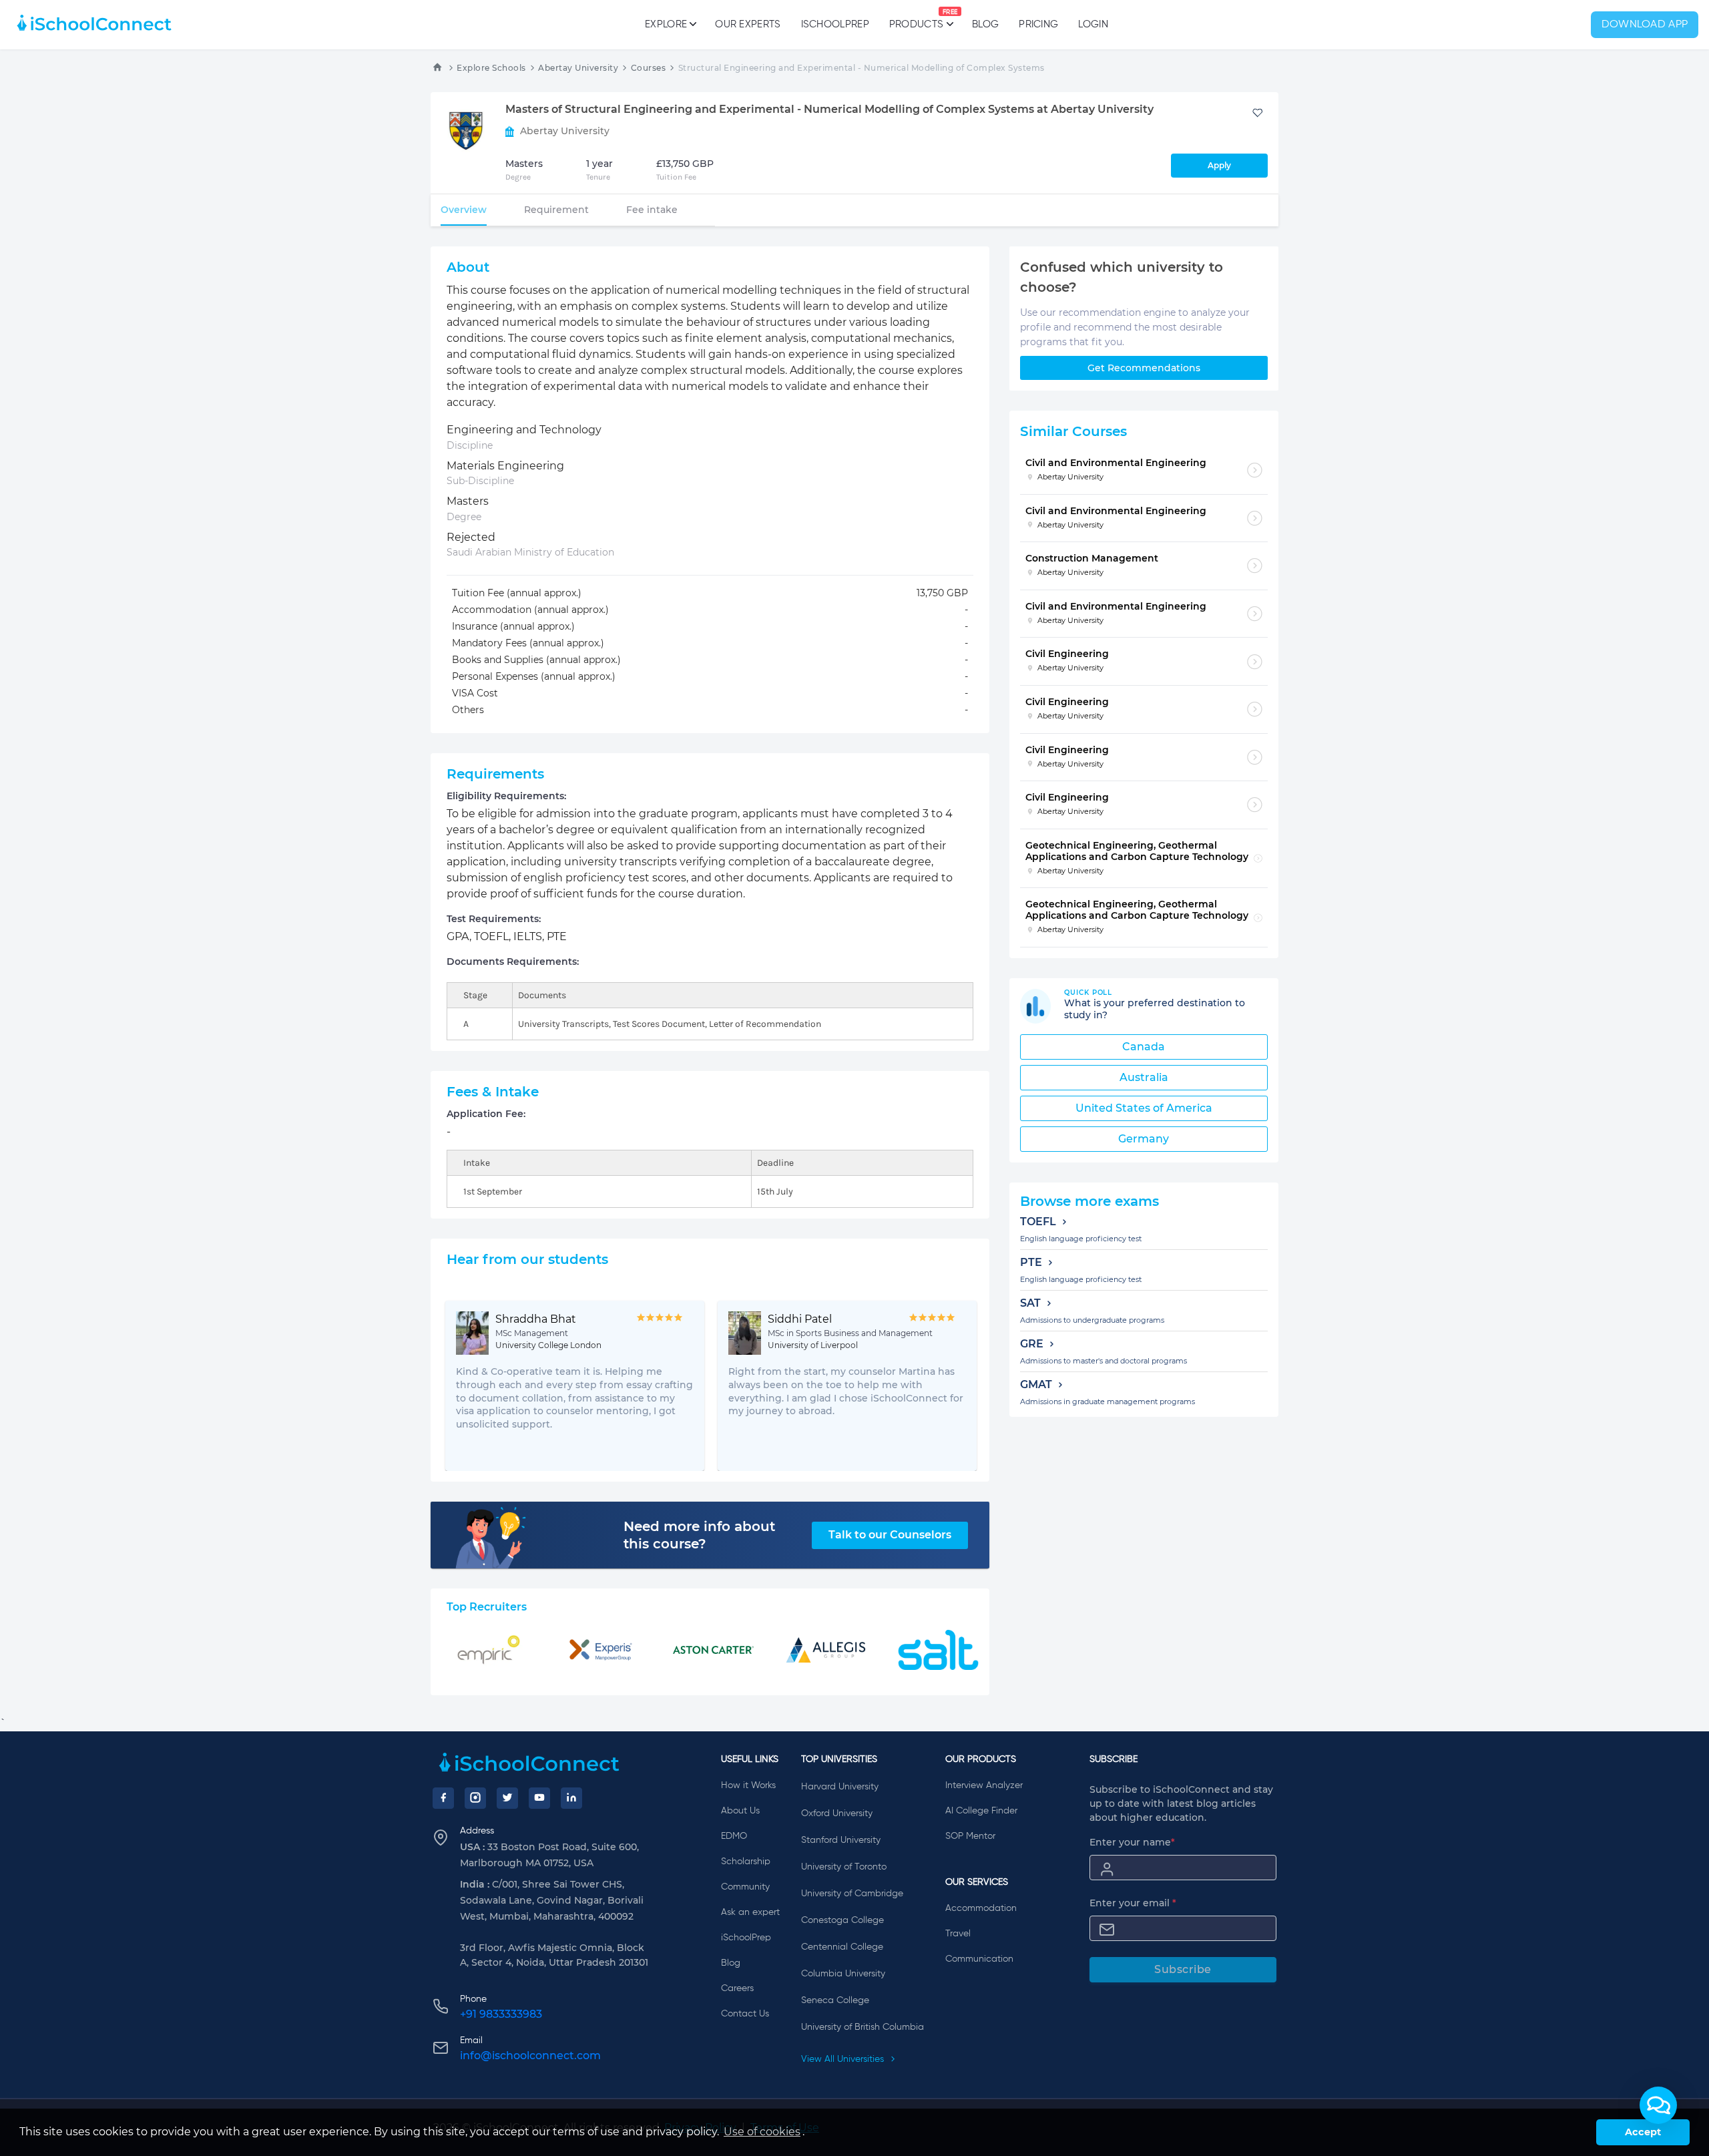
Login (1093, 24)
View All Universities (844, 2059)
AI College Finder (981, 1811)
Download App (1645, 25)
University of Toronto (844, 1867)
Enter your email (1133, 1903)
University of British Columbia (863, 2027)
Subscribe (1183, 1969)
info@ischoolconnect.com (530, 2056)
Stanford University (841, 1840)
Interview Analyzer (984, 1785)
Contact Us (745, 2014)
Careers (737, 1988)
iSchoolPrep (835, 24)
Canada (1144, 1047)
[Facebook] (443, 1798)
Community (745, 1887)
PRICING (1038, 24)
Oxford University (837, 1813)
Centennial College (842, 1947)
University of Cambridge (852, 1894)
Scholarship (746, 1862)
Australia (1144, 1077)
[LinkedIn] (571, 1798)
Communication (979, 1959)
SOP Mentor (970, 1836)
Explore (666, 24)
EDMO (734, 1836)
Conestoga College (842, 1920)
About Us (740, 1811)
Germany (1144, 1139)
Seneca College (835, 2000)
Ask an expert (750, 1912)
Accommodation (981, 1908)
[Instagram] (475, 1798)
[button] (1658, 2105)
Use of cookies (762, 2132)
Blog (985, 24)
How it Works (748, 1785)
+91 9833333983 (501, 2014)
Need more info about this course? (699, 1535)
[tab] (464, 210)
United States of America (1144, 1108)
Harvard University (840, 1787)
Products (916, 19)
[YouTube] (539, 1798)
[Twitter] (507, 1798)
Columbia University (843, 1974)
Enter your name (1132, 1842)
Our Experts (748, 24)
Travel (958, 1934)
